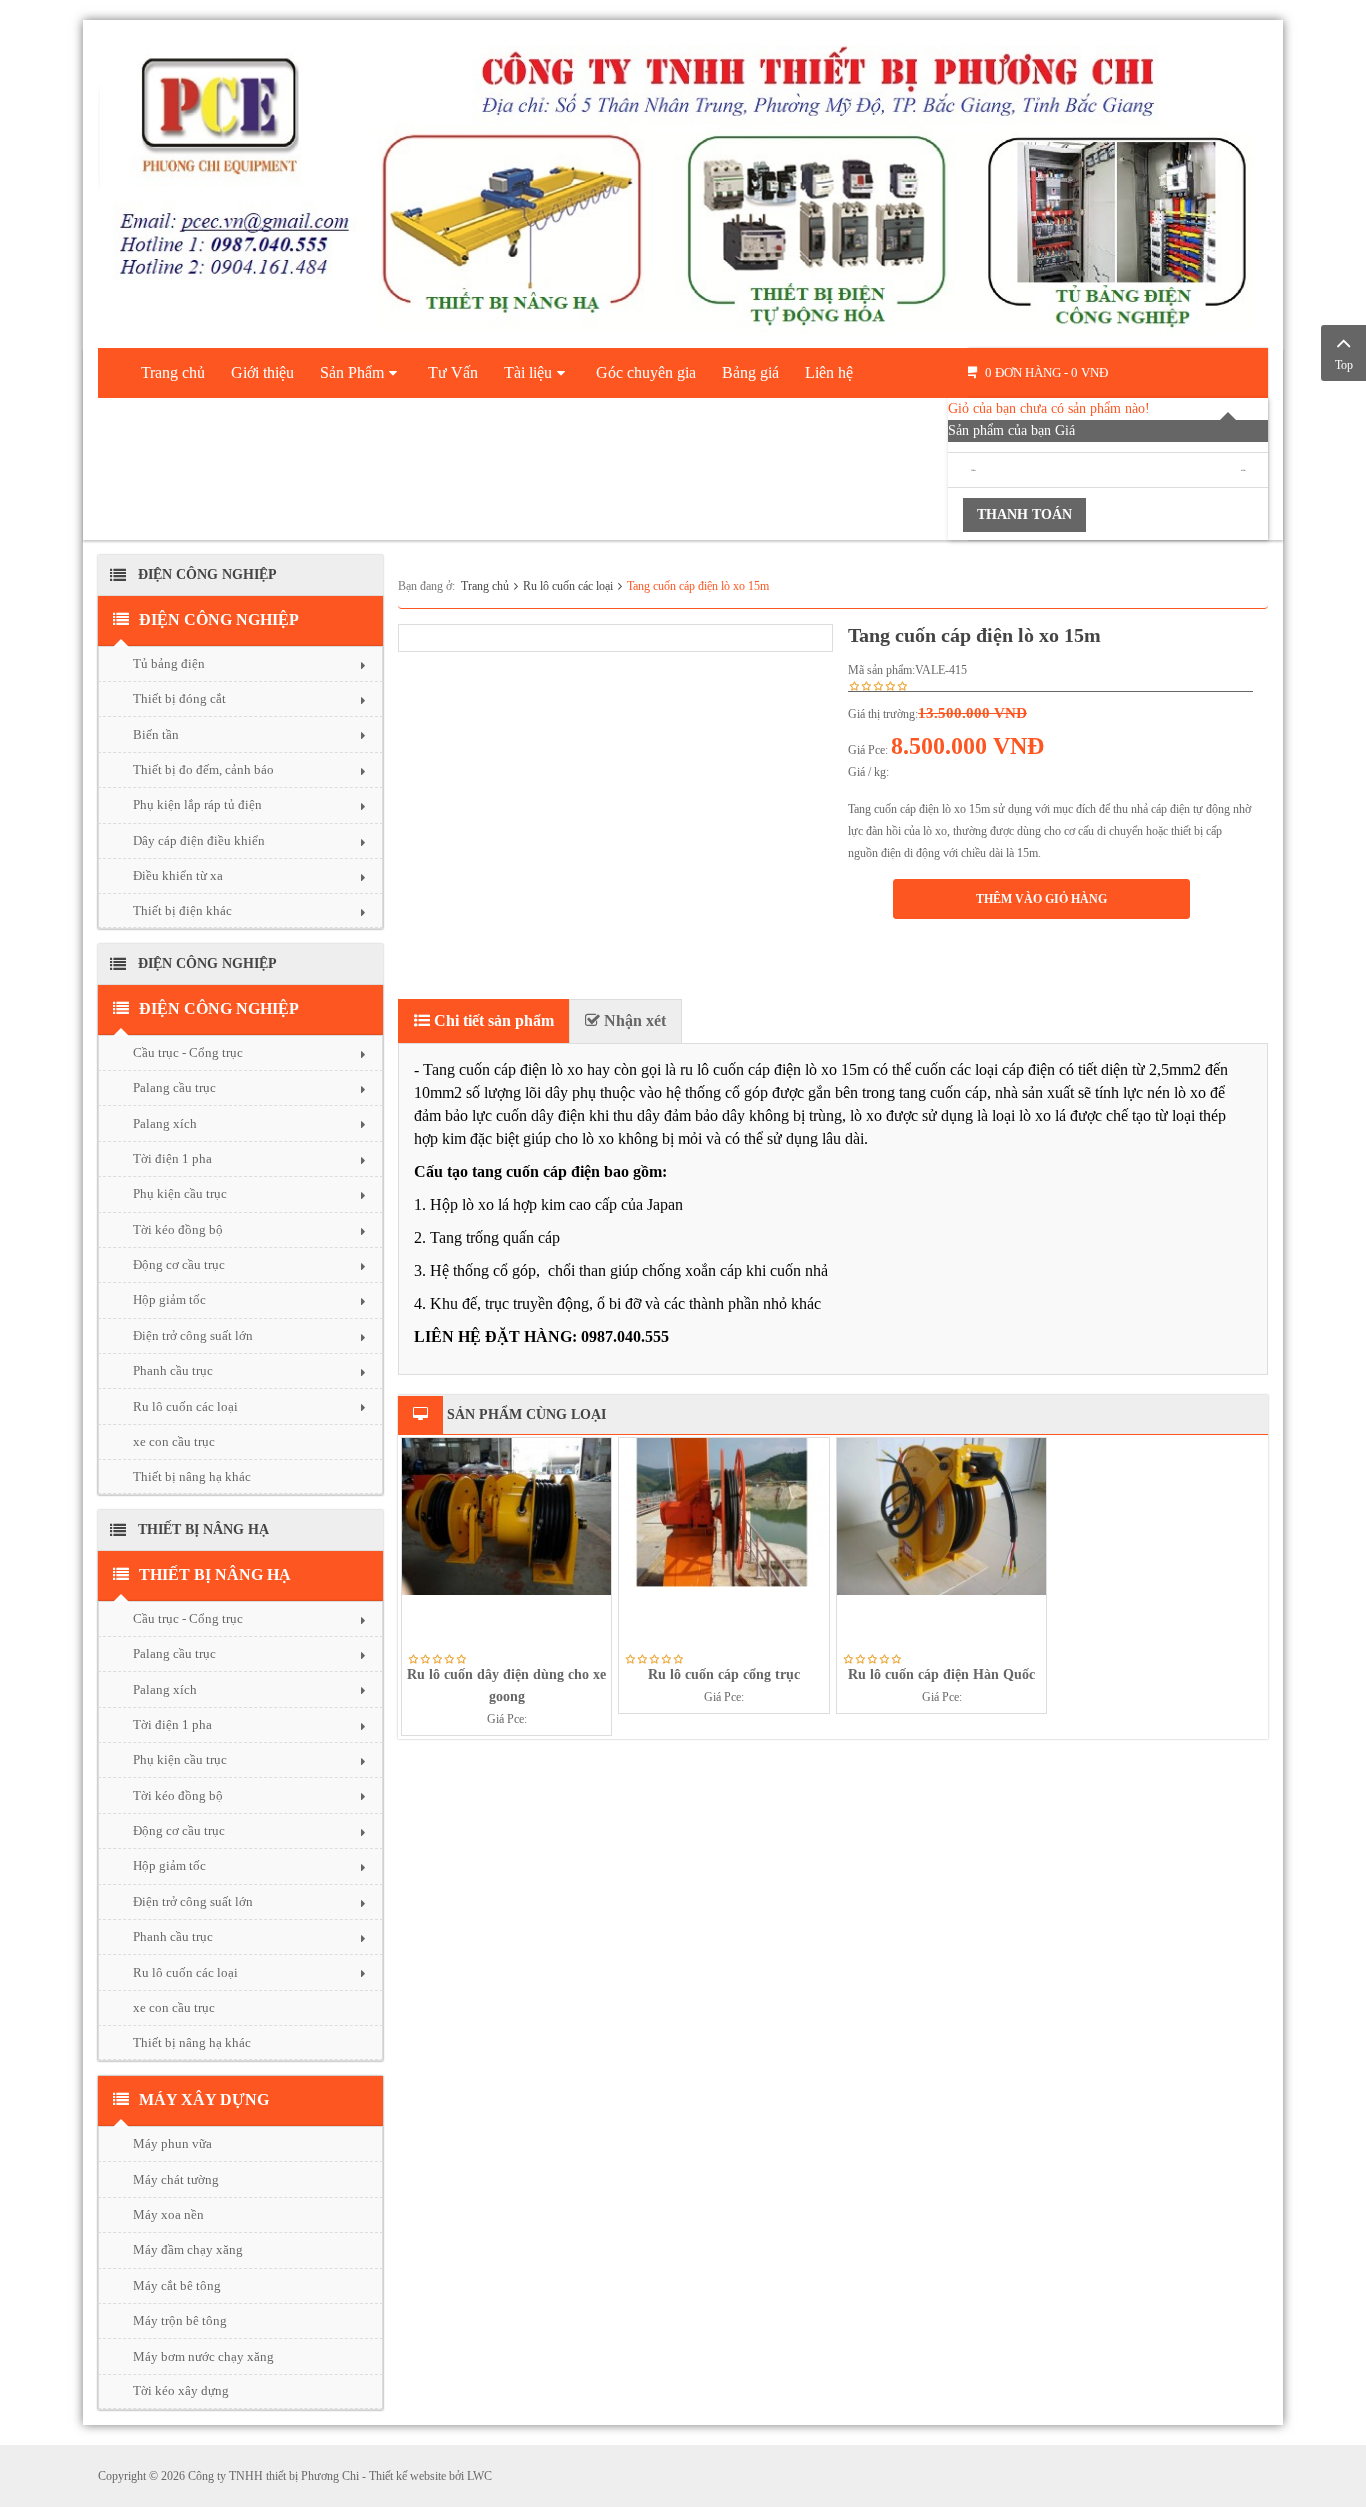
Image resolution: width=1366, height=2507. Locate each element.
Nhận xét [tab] (633, 1020)
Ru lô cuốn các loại (568, 586)
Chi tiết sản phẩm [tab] (492, 1020)
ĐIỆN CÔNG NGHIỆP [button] (219, 1008)
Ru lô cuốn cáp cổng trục (724, 1674)
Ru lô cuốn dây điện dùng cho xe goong (506, 1685)
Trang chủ (485, 586)
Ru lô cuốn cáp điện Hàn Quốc (941, 1674)
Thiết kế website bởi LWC (430, 2476)
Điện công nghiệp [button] (219, 619)
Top (1344, 365)
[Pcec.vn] (683, 180)
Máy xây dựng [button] (204, 2099)
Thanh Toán (1024, 514)
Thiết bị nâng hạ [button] (215, 1574)
